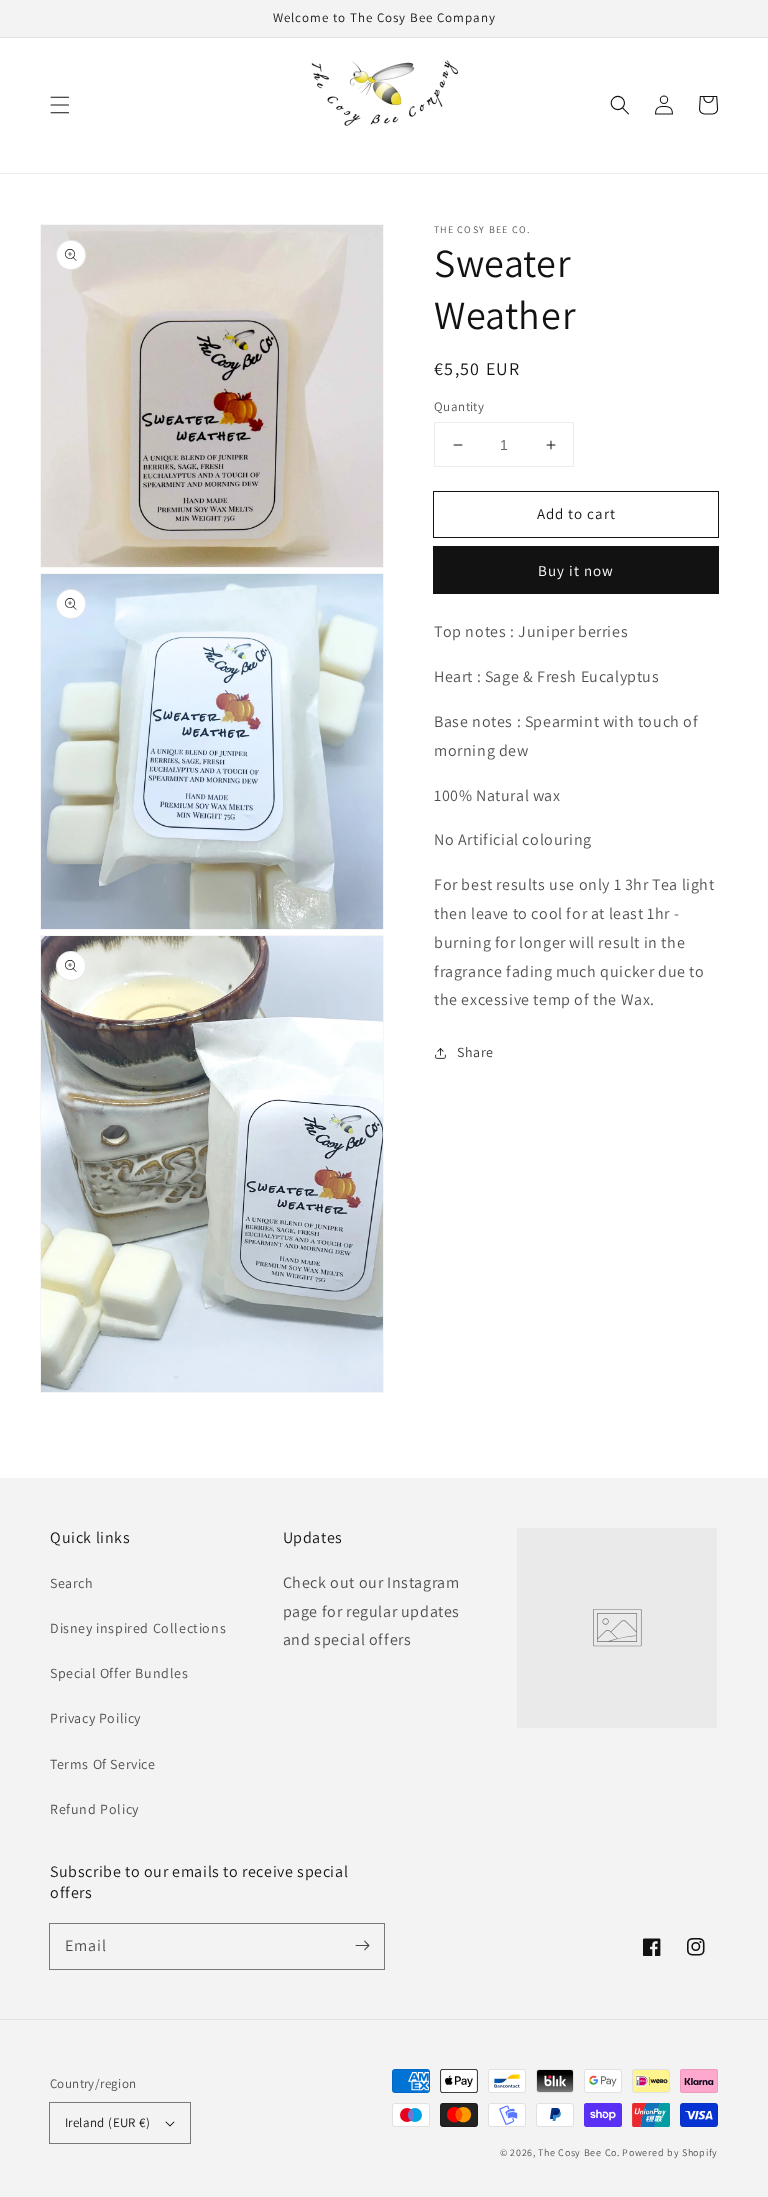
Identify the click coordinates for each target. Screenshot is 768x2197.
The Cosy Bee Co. (578, 2152)
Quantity (459, 406)
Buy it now (576, 570)
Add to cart (576, 513)
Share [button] (475, 1052)
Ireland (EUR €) (107, 2122)
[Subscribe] (362, 1946)
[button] (60, 105)
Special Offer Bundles (119, 1673)
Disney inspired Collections (138, 1628)
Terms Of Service (103, 1764)
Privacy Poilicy (95, 1718)
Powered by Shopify (670, 2152)
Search (72, 1583)
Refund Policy (94, 1809)
